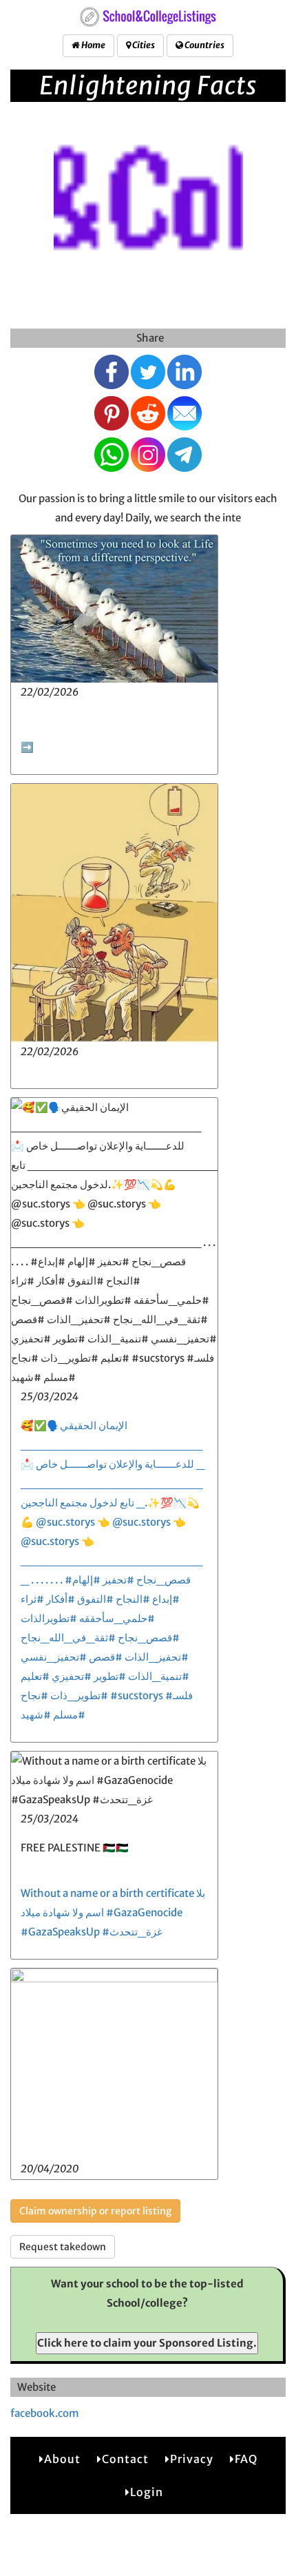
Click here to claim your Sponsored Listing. (147, 2343)
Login (147, 2492)
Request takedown (63, 2247)
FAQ (246, 2459)
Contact (125, 2459)
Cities (143, 45)
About (62, 2459)
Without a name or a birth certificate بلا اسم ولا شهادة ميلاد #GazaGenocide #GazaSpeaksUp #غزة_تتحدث (113, 1912)
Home (93, 45)
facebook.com (45, 2413)
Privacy (192, 2459)
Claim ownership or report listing (95, 2211)
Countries (204, 45)
